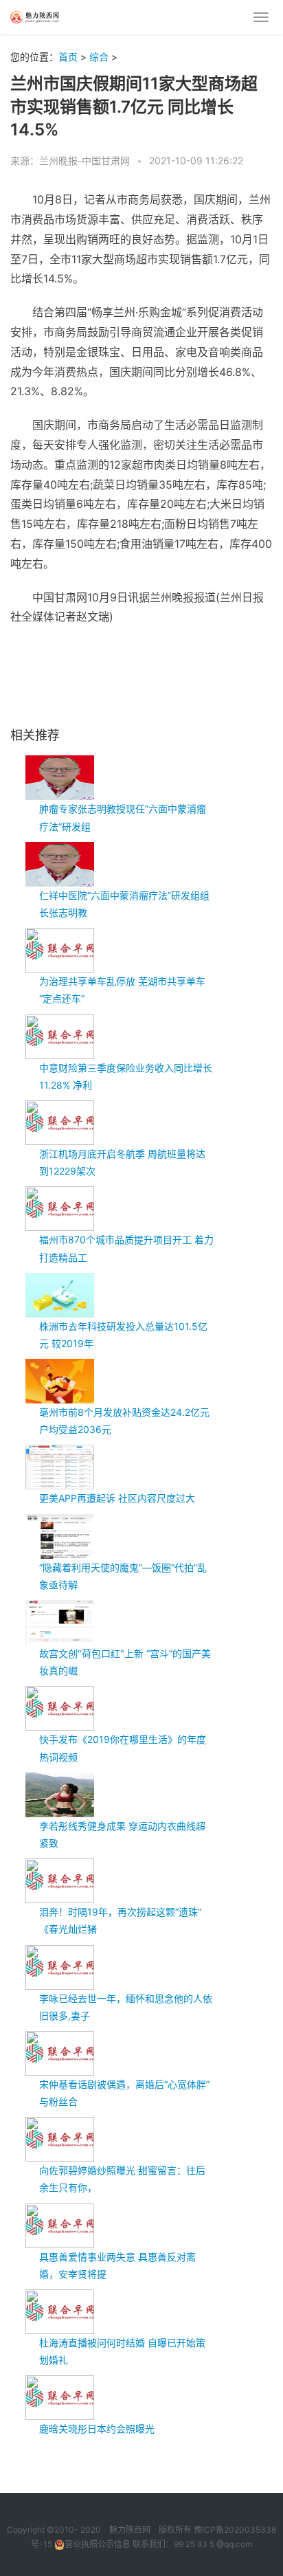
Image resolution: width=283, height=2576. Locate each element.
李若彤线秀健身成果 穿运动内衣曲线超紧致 (122, 1834)
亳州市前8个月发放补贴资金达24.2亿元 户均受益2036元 (124, 1421)
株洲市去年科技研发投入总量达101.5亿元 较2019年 (123, 1335)
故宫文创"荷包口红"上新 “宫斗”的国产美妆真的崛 (125, 1662)
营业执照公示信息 (98, 2544)
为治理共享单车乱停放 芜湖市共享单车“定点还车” (122, 990)
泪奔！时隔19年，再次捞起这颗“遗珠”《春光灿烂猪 (120, 1920)
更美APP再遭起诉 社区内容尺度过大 (117, 1498)
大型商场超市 (196, 650)
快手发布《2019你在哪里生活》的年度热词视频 (123, 1748)
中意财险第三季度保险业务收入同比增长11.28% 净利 (126, 1076)
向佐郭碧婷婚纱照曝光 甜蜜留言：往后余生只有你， (122, 2179)
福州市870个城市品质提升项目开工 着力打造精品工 (126, 1248)
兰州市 (96, 650)
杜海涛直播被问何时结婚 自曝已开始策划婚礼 (122, 2351)
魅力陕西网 (130, 2530)
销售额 (249, 650)
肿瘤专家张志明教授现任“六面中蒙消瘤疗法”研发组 (123, 817)
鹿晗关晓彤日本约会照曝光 (97, 2429)
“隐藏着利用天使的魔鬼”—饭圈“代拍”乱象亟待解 (123, 1576)
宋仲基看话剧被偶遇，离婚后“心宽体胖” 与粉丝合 (124, 2093)
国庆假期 (138, 650)
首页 (68, 57)
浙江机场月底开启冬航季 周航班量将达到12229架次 (122, 1162)
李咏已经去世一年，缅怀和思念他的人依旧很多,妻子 (126, 2007)
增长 (21, 670)
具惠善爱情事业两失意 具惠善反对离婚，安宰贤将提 (117, 2265)
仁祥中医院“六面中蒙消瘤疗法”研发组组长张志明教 (124, 904)
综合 (99, 57)
